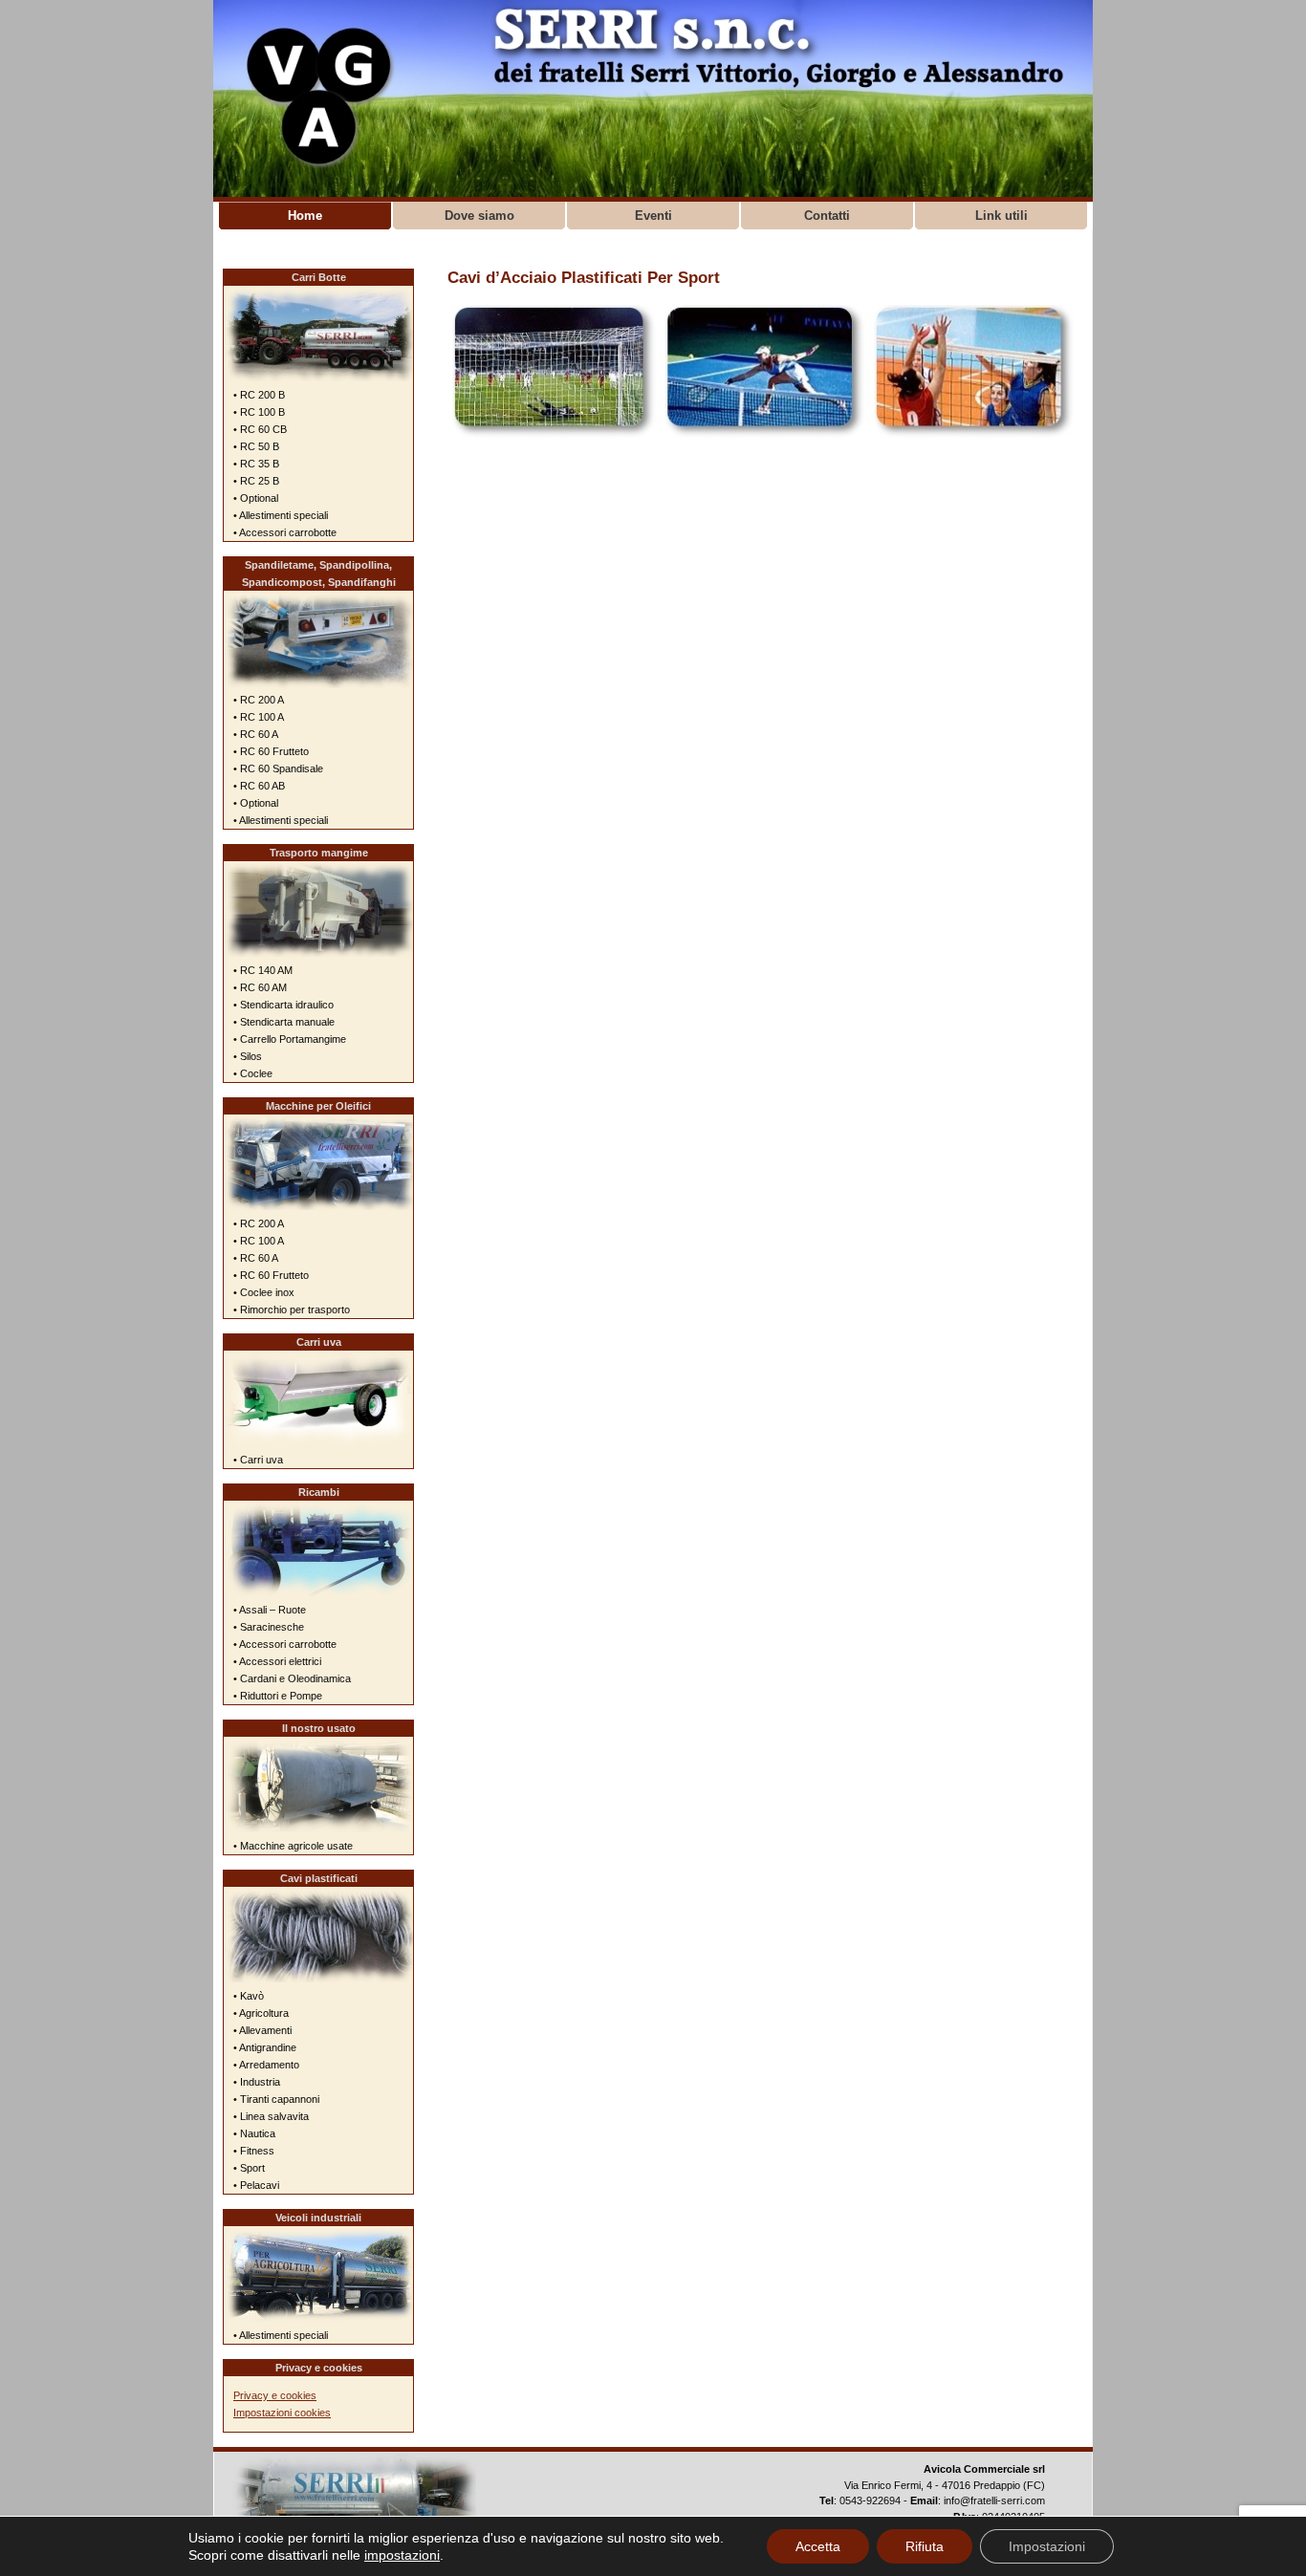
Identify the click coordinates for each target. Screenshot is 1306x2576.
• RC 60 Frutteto (271, 751)
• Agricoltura (261, 2013)
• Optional (256, 498)
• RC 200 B (259, 395)
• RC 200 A (259, 700)
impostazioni (402, 2555)
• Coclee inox (264, 1292)
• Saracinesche (269, 1627)
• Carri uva (258, 1460)
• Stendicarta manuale (284, 1022)
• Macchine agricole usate (293, 1846)
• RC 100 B (259, 412)
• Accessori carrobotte (285, 532)
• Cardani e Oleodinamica (292, 1678)
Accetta (818, 2546)
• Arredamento (266, 2065)
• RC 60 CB (260, 429)
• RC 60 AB (259, 786)
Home (305, 216)
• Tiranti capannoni (276, 2099)
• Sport (249, 2168)
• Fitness (254, 2151)
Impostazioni (1047, 2546)
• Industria (257, 2082)
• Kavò (249, 1996)
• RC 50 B (256, 446)
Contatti (827, 216)
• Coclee (253, 1073)
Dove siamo (479, 216)
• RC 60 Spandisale (278, 768)
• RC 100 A (259, 717)
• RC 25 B (256, 481)
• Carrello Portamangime (290, 1039)
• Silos (248, 1056)
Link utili (1001, 216)
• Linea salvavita (271, 2116)
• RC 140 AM (263, 970)
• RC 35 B (256, 464)
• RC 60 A (256, 734)
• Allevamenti (262, 2030)
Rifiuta (925, 2546)
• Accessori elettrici (277, 1661)
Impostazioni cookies (282, 2413)
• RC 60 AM (260, 987)
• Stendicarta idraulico (283, 1005)
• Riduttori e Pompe (278, 1696)
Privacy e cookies (275, 2395)
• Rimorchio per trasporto (292, 1310)
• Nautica (254, 2133)
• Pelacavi (256, 2185)
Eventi (653, 216)
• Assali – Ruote (270, 1610)
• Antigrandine (265, 2047)
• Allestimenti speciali (281, 515)
